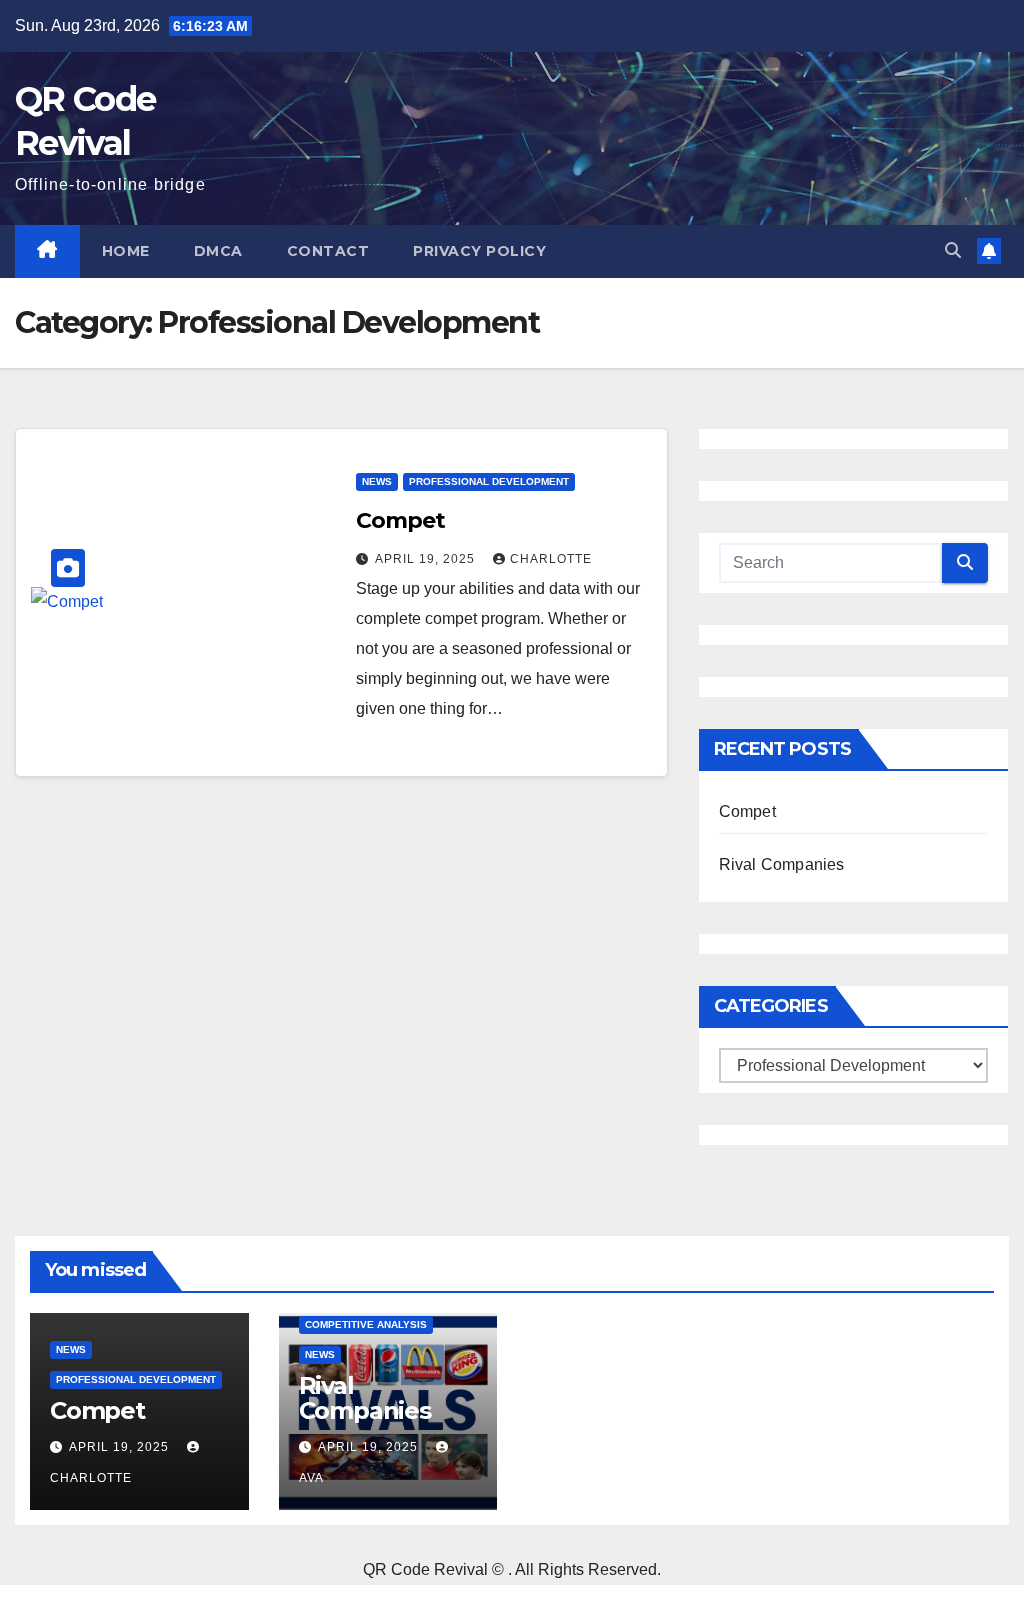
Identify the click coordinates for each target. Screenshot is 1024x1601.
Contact (328, 251)
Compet (400, 520)
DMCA (218, 251)
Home (126, 251)
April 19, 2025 (427, 559)
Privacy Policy (479, 251)
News (377, 481)
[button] (953, 250)
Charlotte (551, 559)
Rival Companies (782, 864)
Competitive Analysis (366, 1324)
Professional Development (489, 481)
